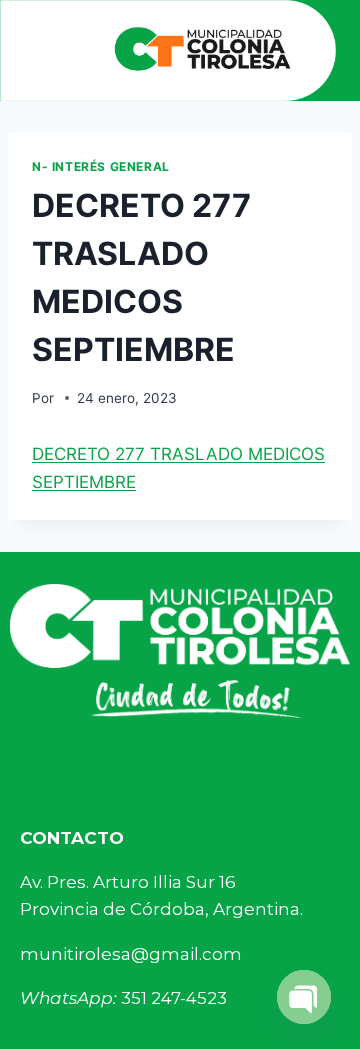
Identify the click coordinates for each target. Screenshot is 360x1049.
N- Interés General (101, 166)
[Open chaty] (304, 997)
